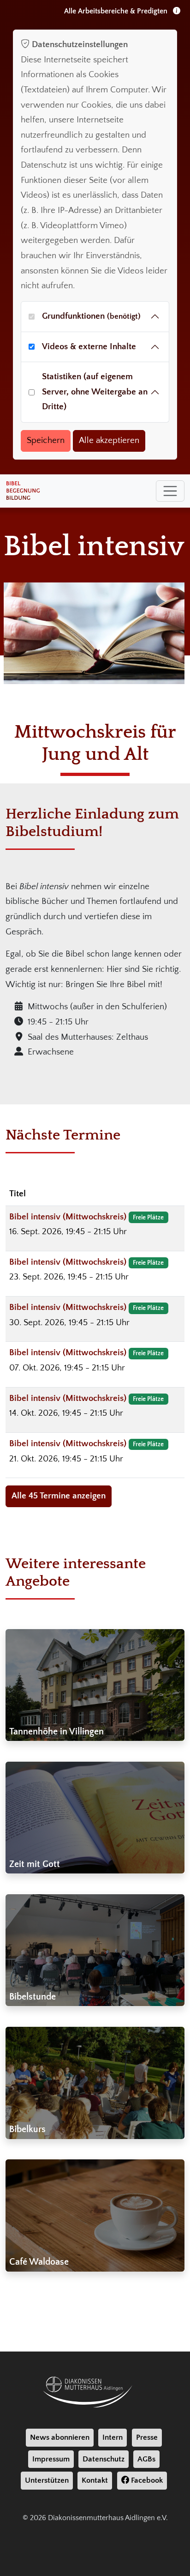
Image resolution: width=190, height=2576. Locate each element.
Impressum (51, 2459)
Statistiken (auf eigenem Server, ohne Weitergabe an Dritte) (95, 392)
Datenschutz (104, 2459)
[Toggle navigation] (170, 491)
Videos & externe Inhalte (89, 347)
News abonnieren (60, 2437)
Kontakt (95, 2480)
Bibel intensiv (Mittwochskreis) (69, 1217)
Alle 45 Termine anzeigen (59, 1496)
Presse (147, 2437)
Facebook (146, 2480)
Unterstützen (47, 2480)
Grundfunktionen (91, 316)
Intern (113, 2437)
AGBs (146, 2459)
